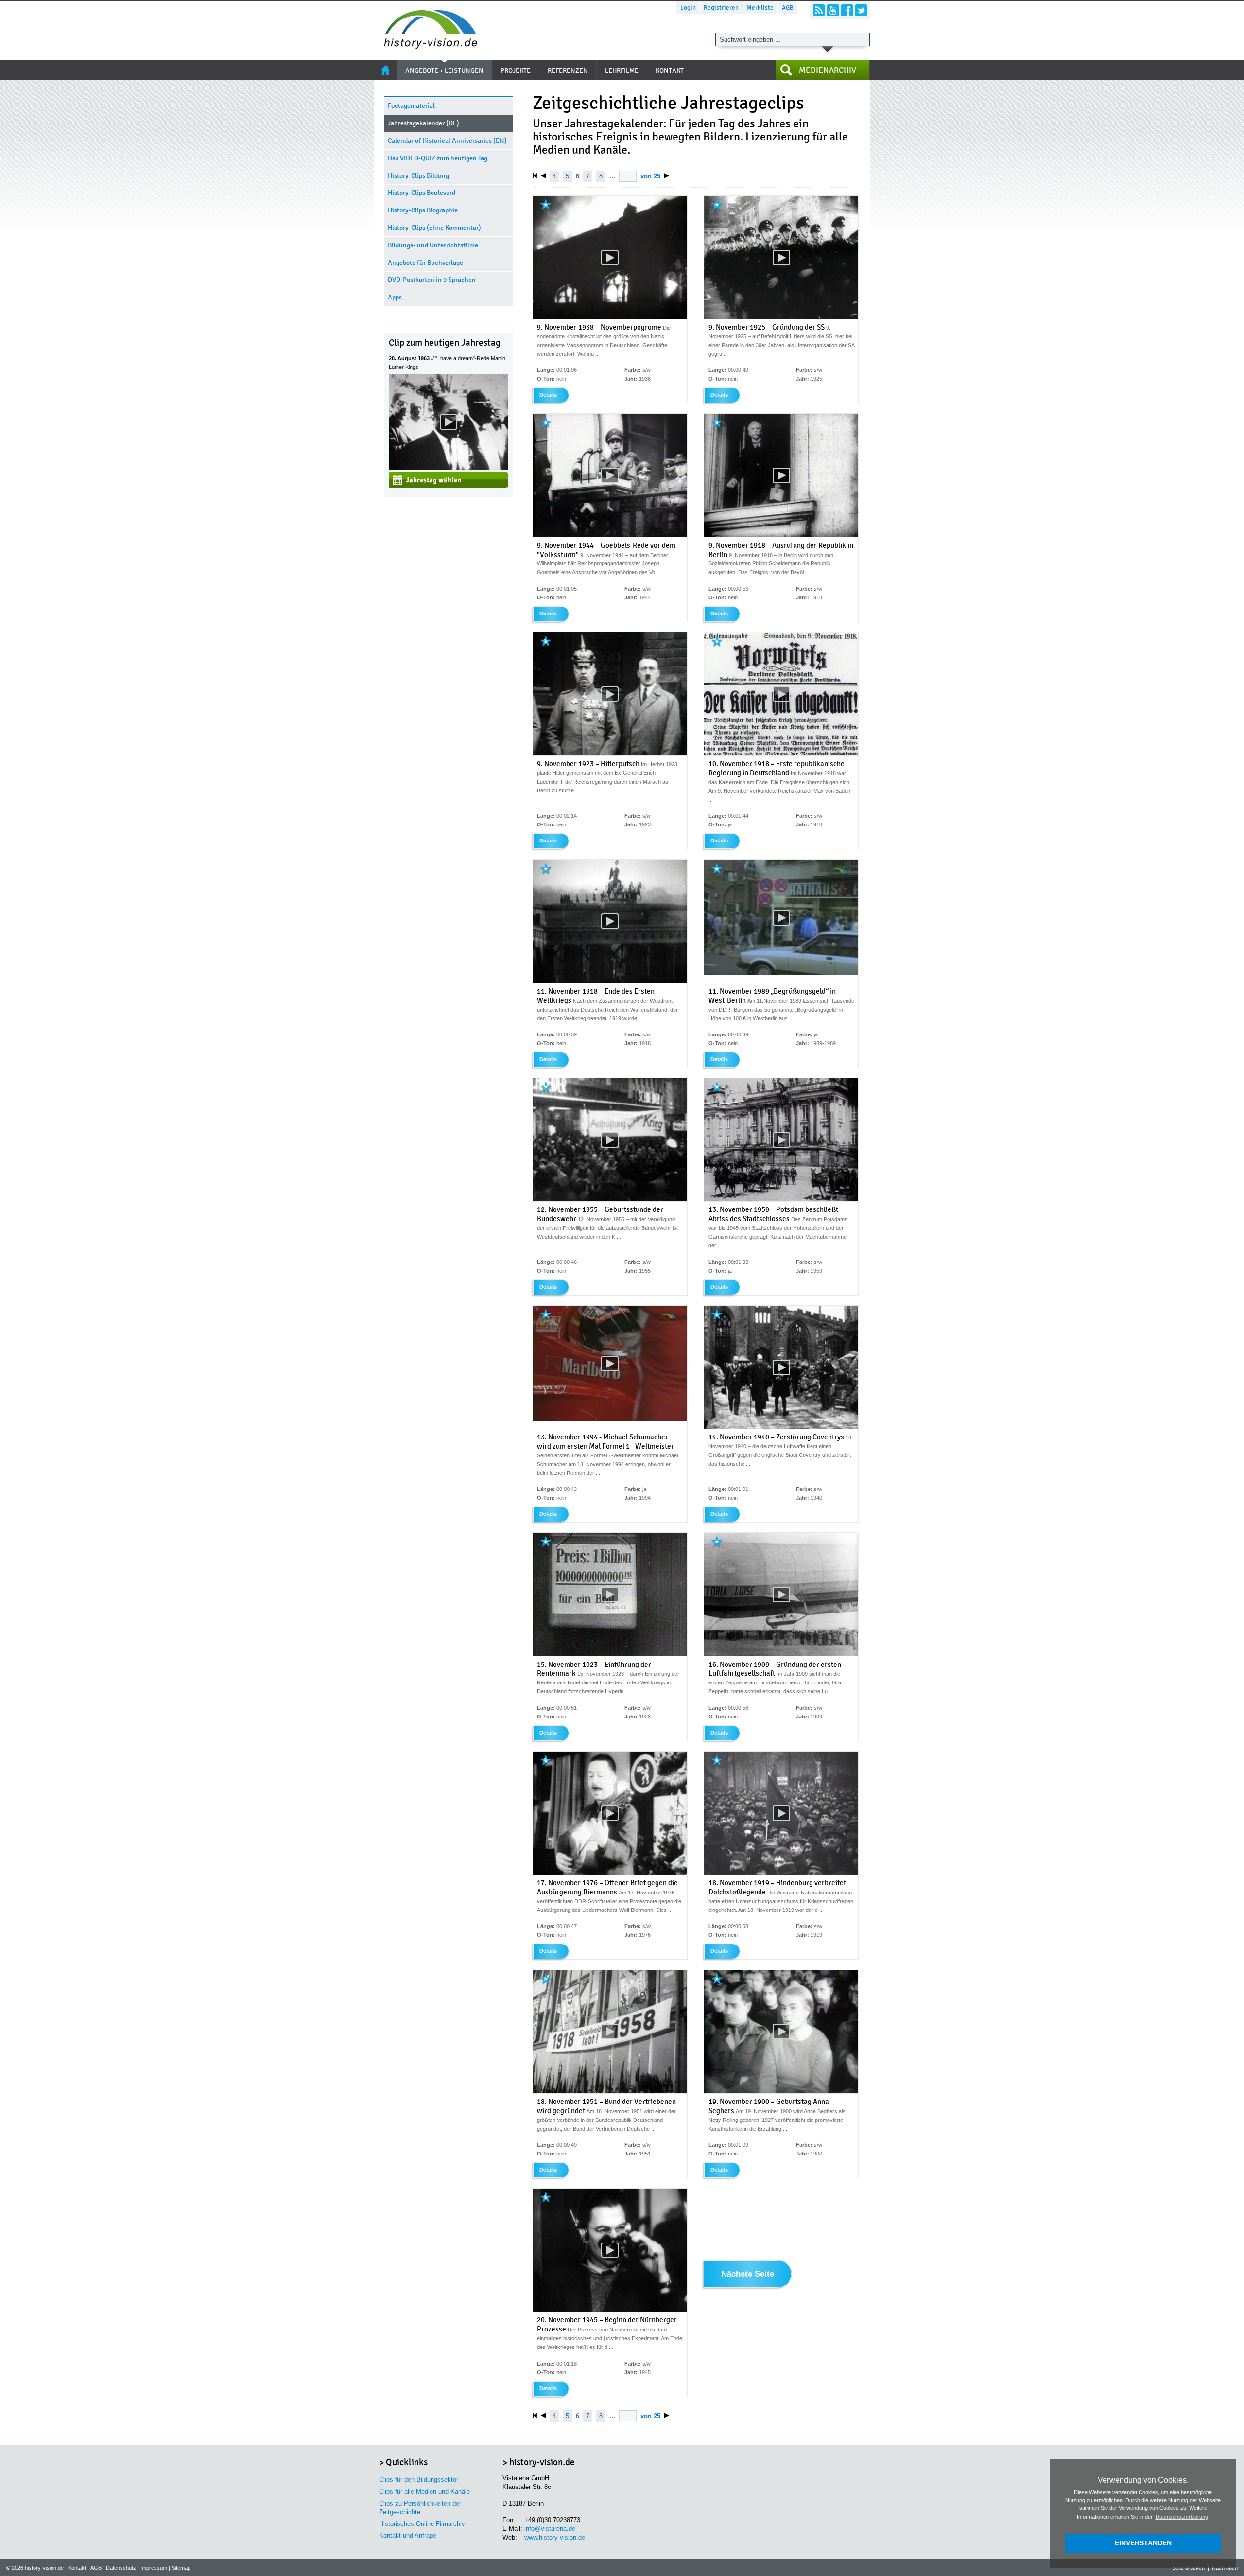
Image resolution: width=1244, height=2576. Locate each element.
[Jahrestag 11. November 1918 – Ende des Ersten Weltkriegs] (610, 981)
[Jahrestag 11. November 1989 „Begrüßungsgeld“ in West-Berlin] (781, 973)
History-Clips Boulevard (422, 193)
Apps (395, 297)
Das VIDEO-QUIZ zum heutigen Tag (438, 158)
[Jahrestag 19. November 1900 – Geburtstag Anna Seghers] (781, 2091)
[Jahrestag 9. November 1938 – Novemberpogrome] (610, 317)
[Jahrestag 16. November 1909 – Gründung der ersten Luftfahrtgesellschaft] (781, 1654)
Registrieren (721, 8)
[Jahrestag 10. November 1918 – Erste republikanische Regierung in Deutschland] (781, 754)
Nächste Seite (748, 2274)
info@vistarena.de (550, 2529)
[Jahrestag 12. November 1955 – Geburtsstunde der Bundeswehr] (610, 1200)
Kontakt (77, 2568)
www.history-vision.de (555, 2537)
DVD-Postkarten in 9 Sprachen (432, 280)
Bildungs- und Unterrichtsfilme (433, 245)
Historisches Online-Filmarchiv (422, 2524)
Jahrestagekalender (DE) (423, 123)
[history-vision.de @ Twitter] (861, 10)
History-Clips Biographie (423, 210)
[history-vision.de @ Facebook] (847, 10)
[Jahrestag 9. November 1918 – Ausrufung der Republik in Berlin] (781, 535)
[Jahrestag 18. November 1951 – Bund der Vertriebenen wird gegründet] (610, 2091)
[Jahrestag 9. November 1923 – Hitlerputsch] (610, 754)
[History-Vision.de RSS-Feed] (819, 10)
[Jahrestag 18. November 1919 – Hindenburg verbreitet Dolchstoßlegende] (781, 1873)
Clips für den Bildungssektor (419, 2480)
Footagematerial (411, 106)
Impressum (154, 2568)
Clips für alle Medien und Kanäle (424, 2492)
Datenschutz (121, 2568)
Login (688, 8)
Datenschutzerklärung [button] (1182, 2517)
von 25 (650, 176)
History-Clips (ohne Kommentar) (434, 228)
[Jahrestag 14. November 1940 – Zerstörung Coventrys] (781, 1427)
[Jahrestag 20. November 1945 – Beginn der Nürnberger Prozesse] (610, 2310)
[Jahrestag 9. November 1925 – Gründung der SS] (781, 317)
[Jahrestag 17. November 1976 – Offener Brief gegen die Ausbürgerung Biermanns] (610, 1873)
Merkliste (760, 8)
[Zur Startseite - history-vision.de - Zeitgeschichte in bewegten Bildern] (426, 46)
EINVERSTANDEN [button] (1143, 2543)
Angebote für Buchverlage (425, 263)
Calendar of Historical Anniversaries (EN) (447, 141)
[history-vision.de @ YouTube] (833, 10)
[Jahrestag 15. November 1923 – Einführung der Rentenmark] (610, 1654)
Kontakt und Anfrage (408, 2535)
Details (548, 395)
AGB (788, 8)
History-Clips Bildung (418, 176)
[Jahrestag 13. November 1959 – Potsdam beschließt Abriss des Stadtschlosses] (781, 1200)
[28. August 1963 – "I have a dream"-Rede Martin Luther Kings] (449, 467)
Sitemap (181, 2568)
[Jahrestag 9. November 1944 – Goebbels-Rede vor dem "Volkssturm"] (610, 535)
